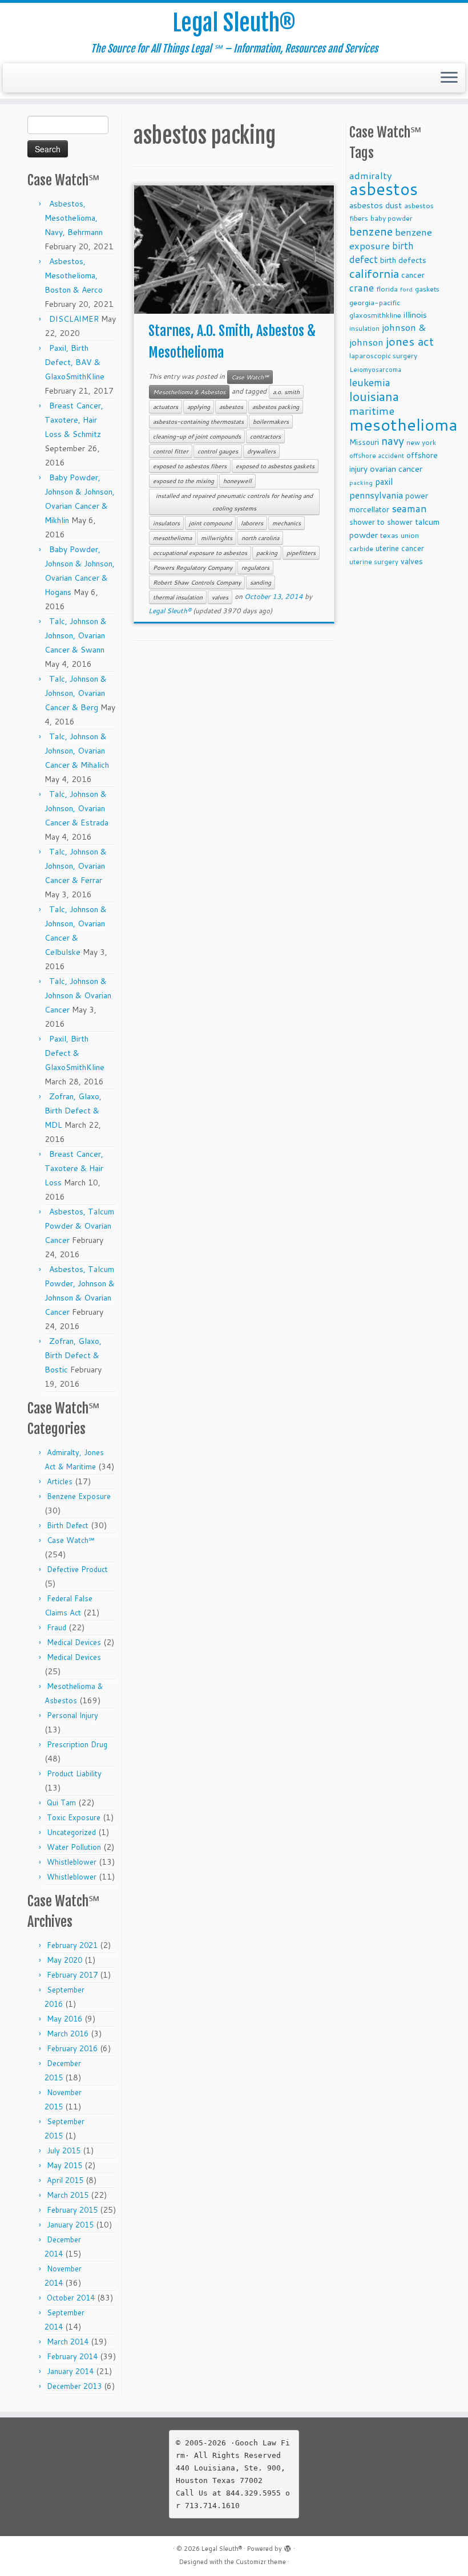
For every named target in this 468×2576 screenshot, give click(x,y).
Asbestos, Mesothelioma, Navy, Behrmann (74, 218)
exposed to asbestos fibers (190, 466)
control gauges (218, 451)
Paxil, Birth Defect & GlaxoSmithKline (74, 1053)
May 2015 (64, 2165)
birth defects (403, 260)
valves (220, 597)
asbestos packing (276, 407)
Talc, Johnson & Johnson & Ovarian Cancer (78, 995)
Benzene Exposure (79, 1496)
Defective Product (77, 1569)
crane (362, 287)
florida (387, 289)
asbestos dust (376, 205)
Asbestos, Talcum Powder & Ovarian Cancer (79, 1226)
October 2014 (71, 2298)
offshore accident (377, 456)
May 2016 (64, 2019)
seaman (409, 509)
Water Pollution (74, 1847)
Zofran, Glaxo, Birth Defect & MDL (73, 1111)
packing (267, 553)
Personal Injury (72, 1715)
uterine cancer (400, 548)
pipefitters (301, 553)
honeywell (237, 481)
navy (393, 441)
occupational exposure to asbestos (200, 553)
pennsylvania (376, 495)
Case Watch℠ (71, 1540)
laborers (252, 523)
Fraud (57, 1627)
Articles (60, 1481)
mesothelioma (172, 538)
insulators (166, 523)
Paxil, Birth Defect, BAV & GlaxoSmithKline (74, 362)
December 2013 (74, 2386)
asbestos (231, 407)
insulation (364, 329)
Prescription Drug (77, 1744)
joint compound (210, 523)
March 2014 (68, 2342)
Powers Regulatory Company (193, 568)
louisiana (374, 396)
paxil (384, 481)
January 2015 (70, 2225)
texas (389, 535)
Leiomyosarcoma (375, 370)
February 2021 (72, 1945)
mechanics (287, 523)
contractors (265, 436)
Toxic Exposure (74, 1817)
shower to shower (381, 522)
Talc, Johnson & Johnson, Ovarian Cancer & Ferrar (76, 866)
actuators (166, 407)
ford (406, 289)
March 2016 (68, 2034)
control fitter (171, 451)
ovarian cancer (396, 469)
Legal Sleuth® (234, 23)
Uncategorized (71, 1832)
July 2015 (64, 2150)
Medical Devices (74, 1642)
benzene (371, 231)
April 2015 (65, 2180)
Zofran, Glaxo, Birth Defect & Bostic (73, 1355)
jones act (410, 341)
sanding (261, 582)
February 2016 (72, 2048)
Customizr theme (261, 2562)
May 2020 (64, 1960)
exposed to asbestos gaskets (275, 466)
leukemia (370, 382)
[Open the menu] (449, 78)
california (374, 273)
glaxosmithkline (375, 315)
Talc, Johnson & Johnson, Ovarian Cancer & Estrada (76, 808)
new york (421, 442)
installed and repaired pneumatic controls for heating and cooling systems (234, 502)
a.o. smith (286, 392)
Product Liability (74, 1773)
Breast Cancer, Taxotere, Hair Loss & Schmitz (74, 420)
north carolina (260, 538)
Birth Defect (68, 1525)
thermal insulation (178, 597)
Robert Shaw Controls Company (197, 582)
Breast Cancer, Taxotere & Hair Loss (74, 1168)
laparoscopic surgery (383, 356)
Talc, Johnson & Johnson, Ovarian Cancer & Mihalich (77, 751)
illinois (415, 315)
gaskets (427, 289)
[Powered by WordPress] (288, 2546)
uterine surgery (374, 562)
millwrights (217, 538)
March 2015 (68, 2195)
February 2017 (72, 1975)
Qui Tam (61, 1803)
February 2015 (72, 2210)
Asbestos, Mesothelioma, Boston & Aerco (74, 276)
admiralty (371, 175)
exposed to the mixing (183, 481)
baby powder (392, 218)
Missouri (364, 442)
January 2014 (70, 2371)
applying (199, 407)
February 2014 (72, 2356)
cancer (413, 275)
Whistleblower (72, 1862)
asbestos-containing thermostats (198, 422)
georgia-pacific (375, 302)
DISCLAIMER (74, 319)
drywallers (261, 451)
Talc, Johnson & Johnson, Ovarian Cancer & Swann (76, 635)
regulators (255, 568)
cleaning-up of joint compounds (197, 436)
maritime (372, 410)
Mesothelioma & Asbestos (189, 392)
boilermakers (271, 422)
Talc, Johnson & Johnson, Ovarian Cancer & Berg (76, 693)
